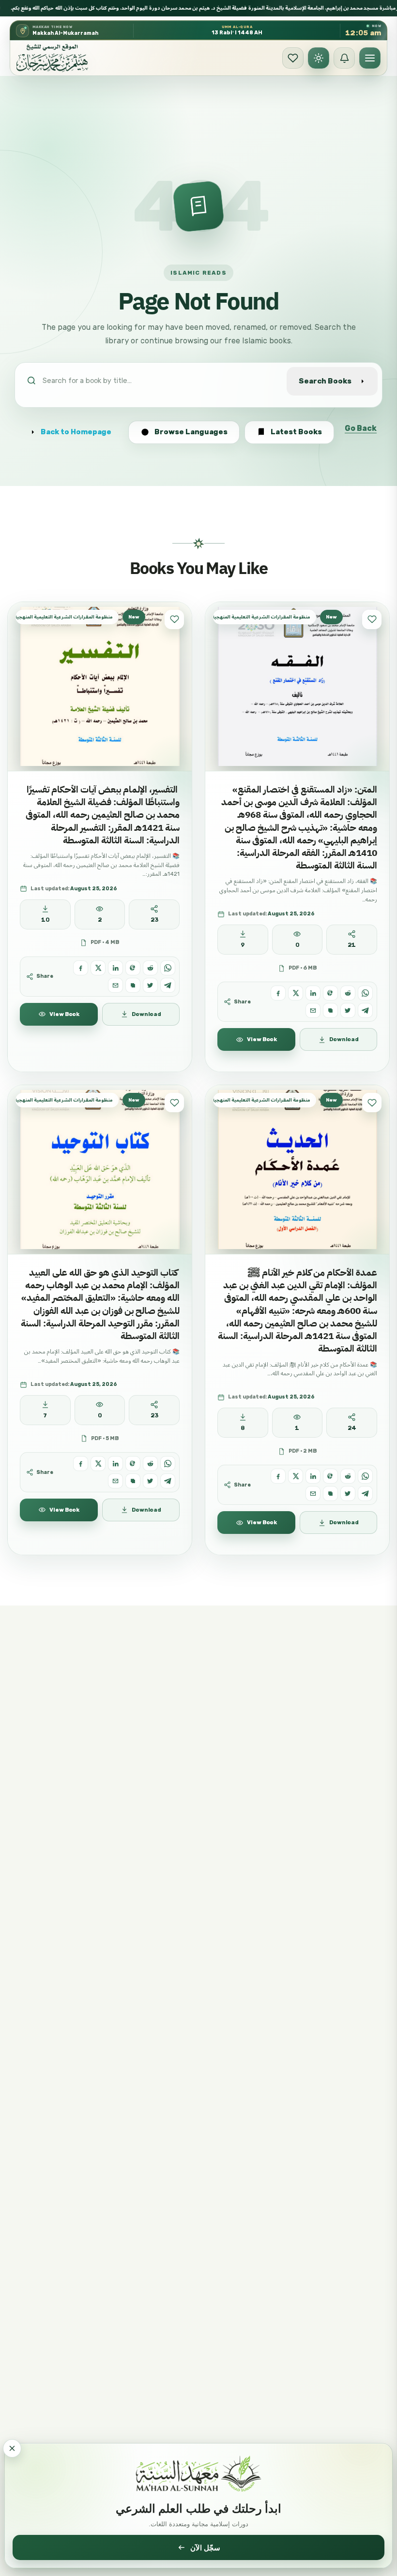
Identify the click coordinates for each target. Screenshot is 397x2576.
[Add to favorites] (174, 619)
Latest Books (296, 432)
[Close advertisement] (12, 2448)
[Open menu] (370, 58)
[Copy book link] (133, 985)
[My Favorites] (293, 58)
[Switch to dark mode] (319, 58)
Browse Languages (191, 432)
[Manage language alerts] (344, 58)
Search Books (325, 381)
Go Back (361, 428)
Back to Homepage (76, 432)
